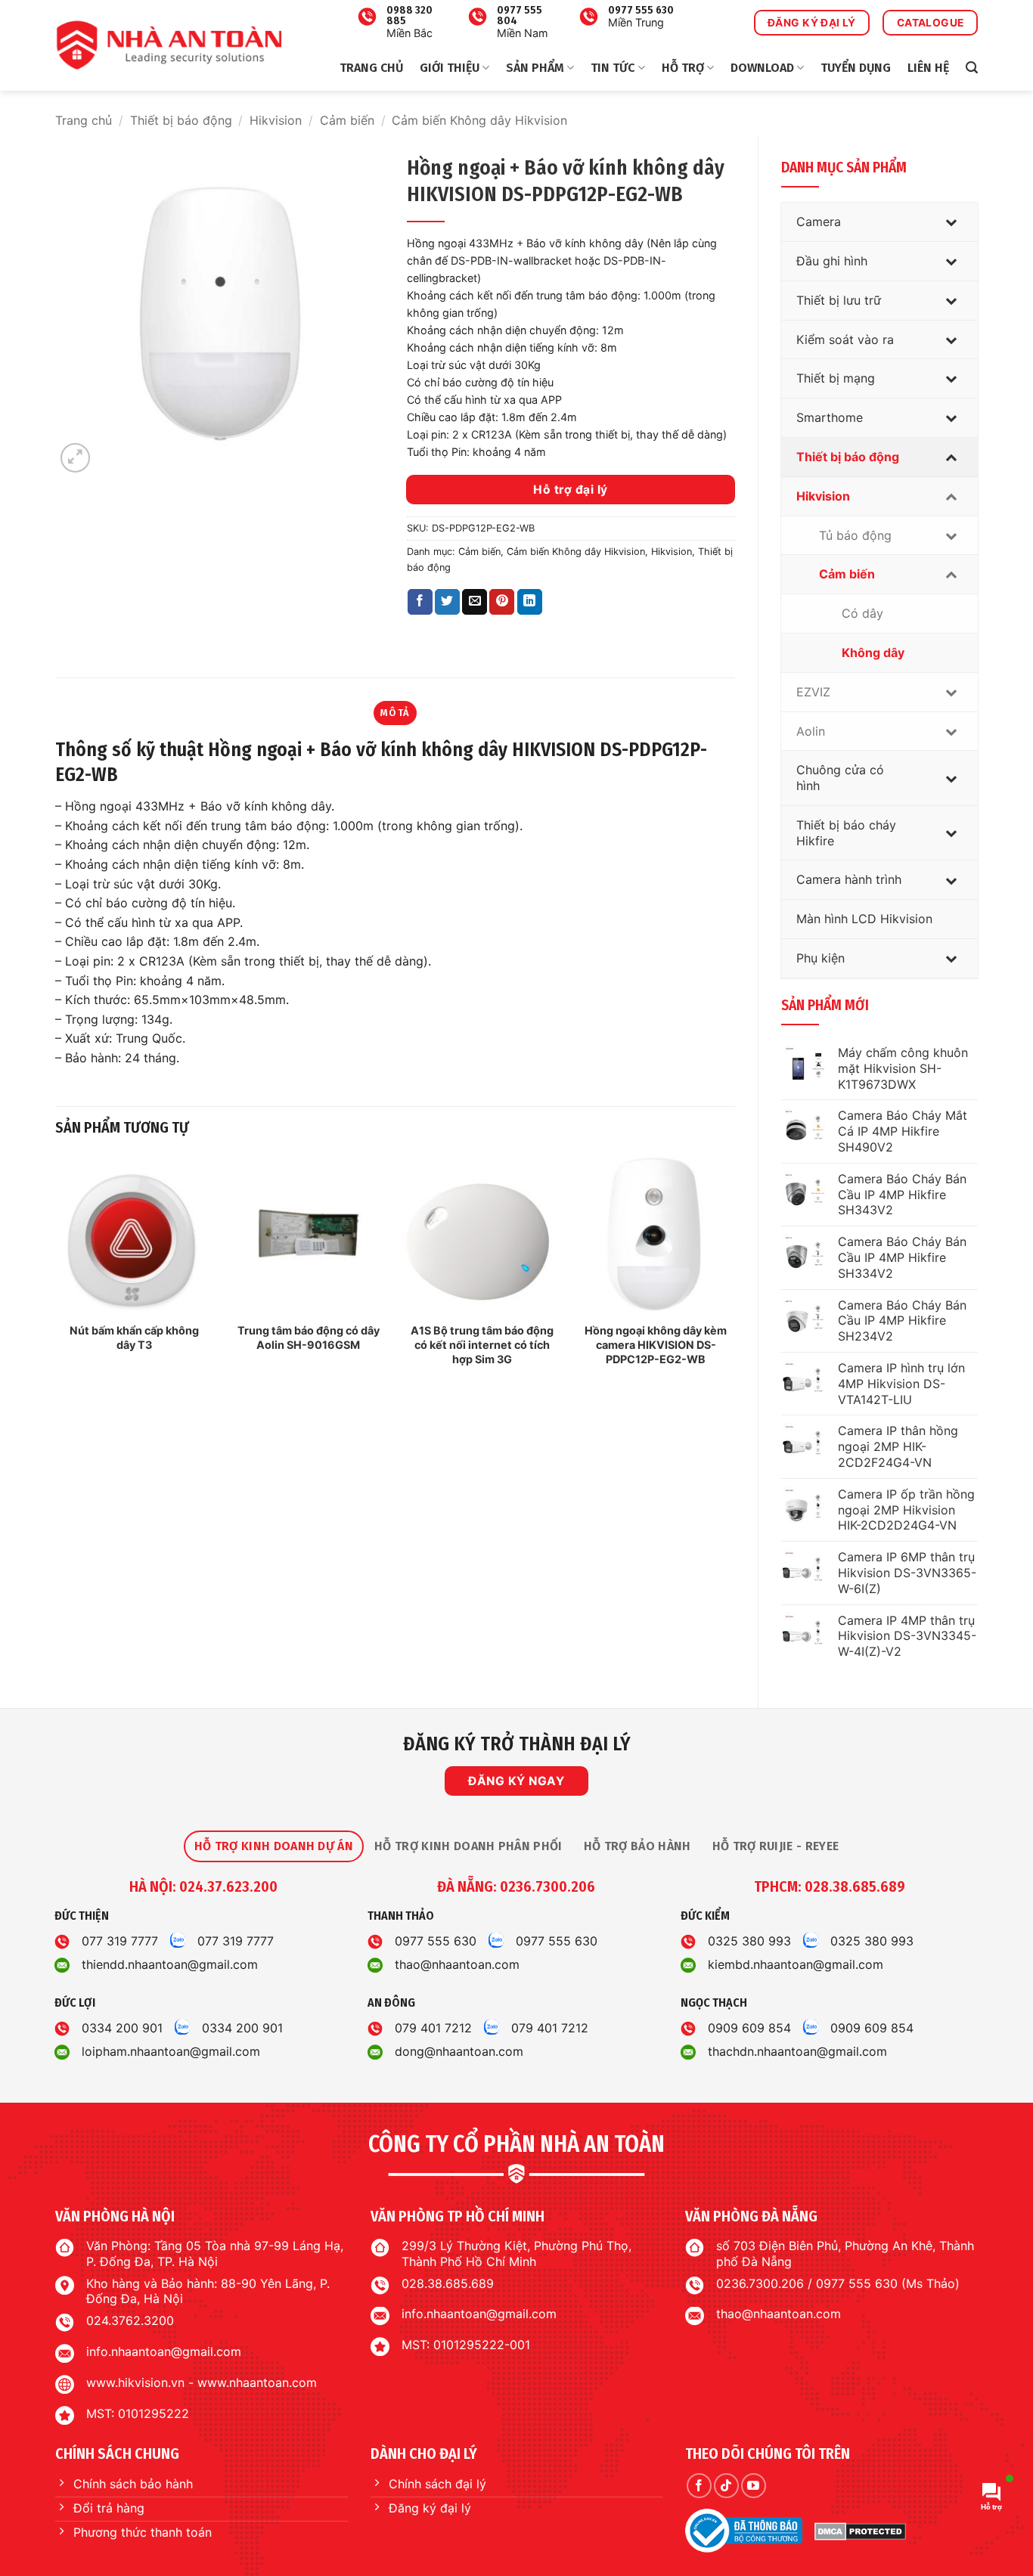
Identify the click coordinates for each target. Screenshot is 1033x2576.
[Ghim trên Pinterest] (502, 602)
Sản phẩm (535, 68)
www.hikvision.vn (135, 2382)
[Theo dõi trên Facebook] (699, 2486)
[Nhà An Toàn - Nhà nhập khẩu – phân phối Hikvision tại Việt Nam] (169, 45)
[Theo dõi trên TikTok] (726, 2486)
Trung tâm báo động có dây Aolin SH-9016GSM (309, 1338)
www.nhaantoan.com (257, 2382)
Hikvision (276, 120)
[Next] (734, 1276)
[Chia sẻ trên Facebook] (420, 602)
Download (762, 68)
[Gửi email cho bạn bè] (475, 602)
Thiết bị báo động (181, 120)
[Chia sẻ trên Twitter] (447, 602)
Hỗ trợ (683, 68)
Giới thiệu (450, 68)
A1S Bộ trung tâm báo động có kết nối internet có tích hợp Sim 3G (482, 1344)
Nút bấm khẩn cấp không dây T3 (134, 1338)
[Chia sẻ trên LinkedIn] (530, 602)
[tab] (274, 1846)
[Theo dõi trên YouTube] (754, 2486)
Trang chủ (371, 68)
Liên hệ (928, 68)
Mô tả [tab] (395, 713)
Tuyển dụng (856, 68)
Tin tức (613, 68)
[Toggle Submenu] (951, 222)
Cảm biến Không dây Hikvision (479, 120)
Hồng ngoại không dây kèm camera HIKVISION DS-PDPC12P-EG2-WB (656, 1344)
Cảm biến (347, 120)
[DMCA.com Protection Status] (860, 2531)
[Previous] (56, 1276)
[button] (972, 68)
